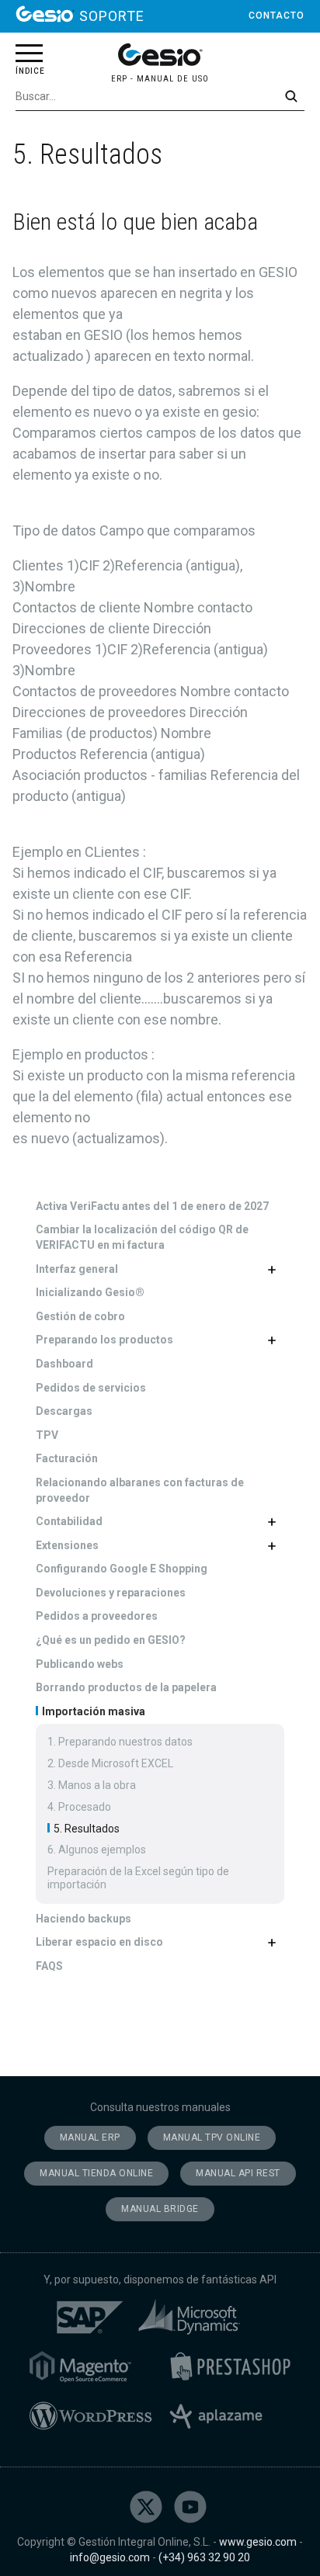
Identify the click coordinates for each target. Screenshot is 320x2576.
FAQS (49, 1966)
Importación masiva (92, 1711)
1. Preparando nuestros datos (120, 1742)
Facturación (67, 1458)
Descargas (64, 1411)
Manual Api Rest (238, 2173)
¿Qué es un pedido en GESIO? (111, 1640)
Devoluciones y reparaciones (111, 1593)
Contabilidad (69, 1521)
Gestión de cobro (80, 1316)
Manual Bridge (160, 2209)
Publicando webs (80, 1664)
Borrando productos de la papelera (126, 1687)
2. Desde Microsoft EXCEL (110, 1763)
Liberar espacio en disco (99, 1942)
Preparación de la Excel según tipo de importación (138, 1878)
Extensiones (67, 1545)
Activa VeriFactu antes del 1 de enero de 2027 (152, 1206)
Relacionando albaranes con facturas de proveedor (140, 1490)
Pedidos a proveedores (97, 1616)
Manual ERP (90, 2137)
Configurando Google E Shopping (122, 1569)
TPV (47, 1435)
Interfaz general (77, 1269)
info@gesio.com (110, 2557)
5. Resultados (85, 1829)
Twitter (146, 2507)
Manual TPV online (212, 2137)
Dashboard (64, 1364)
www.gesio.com (258, 2542)
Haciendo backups (83, 1919)
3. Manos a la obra (92, 1785)
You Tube (190, 2507)
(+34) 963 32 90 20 (204, 2557)
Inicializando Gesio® (90, 1292)
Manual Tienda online (96, 2173)
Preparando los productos (104, 1340)
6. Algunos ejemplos (97, 1850)
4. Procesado (79, 1807)
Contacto (277, 16)
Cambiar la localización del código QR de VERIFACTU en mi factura (142, 1237)
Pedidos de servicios (91, 1388)
